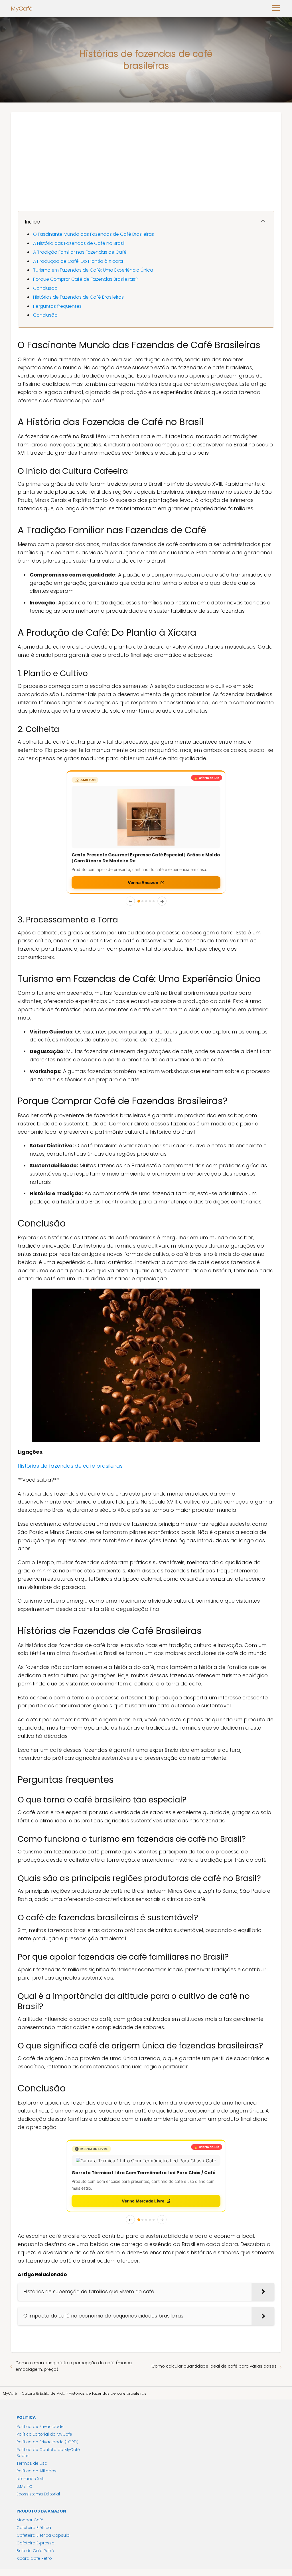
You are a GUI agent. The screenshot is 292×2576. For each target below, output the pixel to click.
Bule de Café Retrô (35, 2488)
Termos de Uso (32, 2401)
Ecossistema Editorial (38, 2431)
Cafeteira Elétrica (34, 2465)
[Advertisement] (146, 154)
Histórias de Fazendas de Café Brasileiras (78, 297)
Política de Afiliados (36, 2408)
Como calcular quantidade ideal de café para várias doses (214, 2303)
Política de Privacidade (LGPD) (47, 2379)
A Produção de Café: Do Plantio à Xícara (78, 261)
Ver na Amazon (143, 825)
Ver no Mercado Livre (143, 2138)
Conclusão (45, 288)
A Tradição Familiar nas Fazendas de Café (80, 252)
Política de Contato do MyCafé (48, 2387)
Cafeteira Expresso (36, 2480)
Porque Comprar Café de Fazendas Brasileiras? (85, 279)
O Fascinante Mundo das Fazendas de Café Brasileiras (94, 234)
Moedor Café (30, 2457)
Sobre (23, 2393)
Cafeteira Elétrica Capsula (43, 2473)
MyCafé (22, 9)
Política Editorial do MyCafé (44, 2372)
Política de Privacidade (40, 2364)
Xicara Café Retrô (34, 2496)
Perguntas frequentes (57, 306)
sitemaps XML (31, 2416)
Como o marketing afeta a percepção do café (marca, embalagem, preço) (74, 2303)
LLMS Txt (24, 2424)
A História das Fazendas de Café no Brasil (79, 243)
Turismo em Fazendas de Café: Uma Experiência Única (93, 270)
